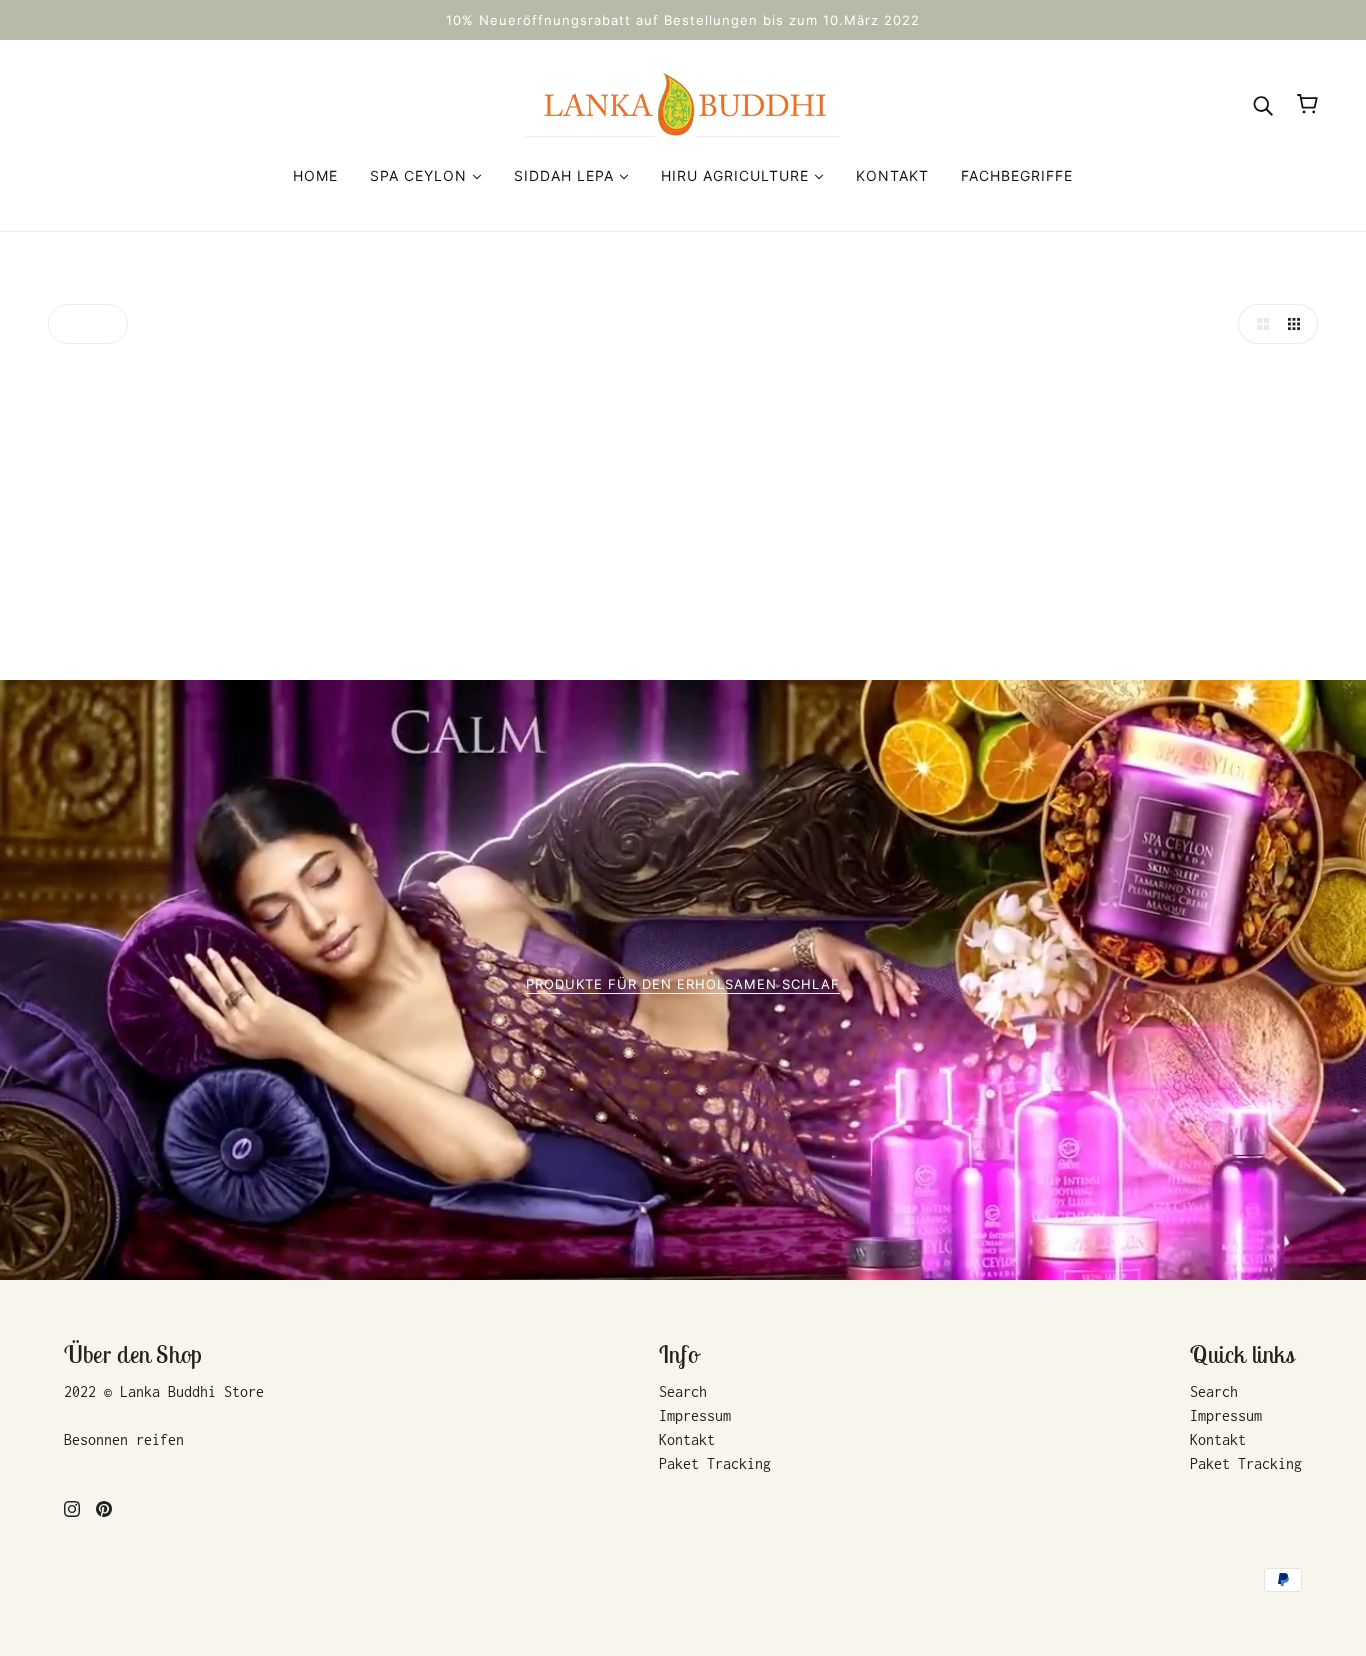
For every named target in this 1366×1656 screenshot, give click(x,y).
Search (683, 1391)
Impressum (695, 1415)
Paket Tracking (715, 1463)
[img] (72, 1508)
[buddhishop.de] (683, 102)
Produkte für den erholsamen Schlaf (683, 985)
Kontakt (687, 1439)
